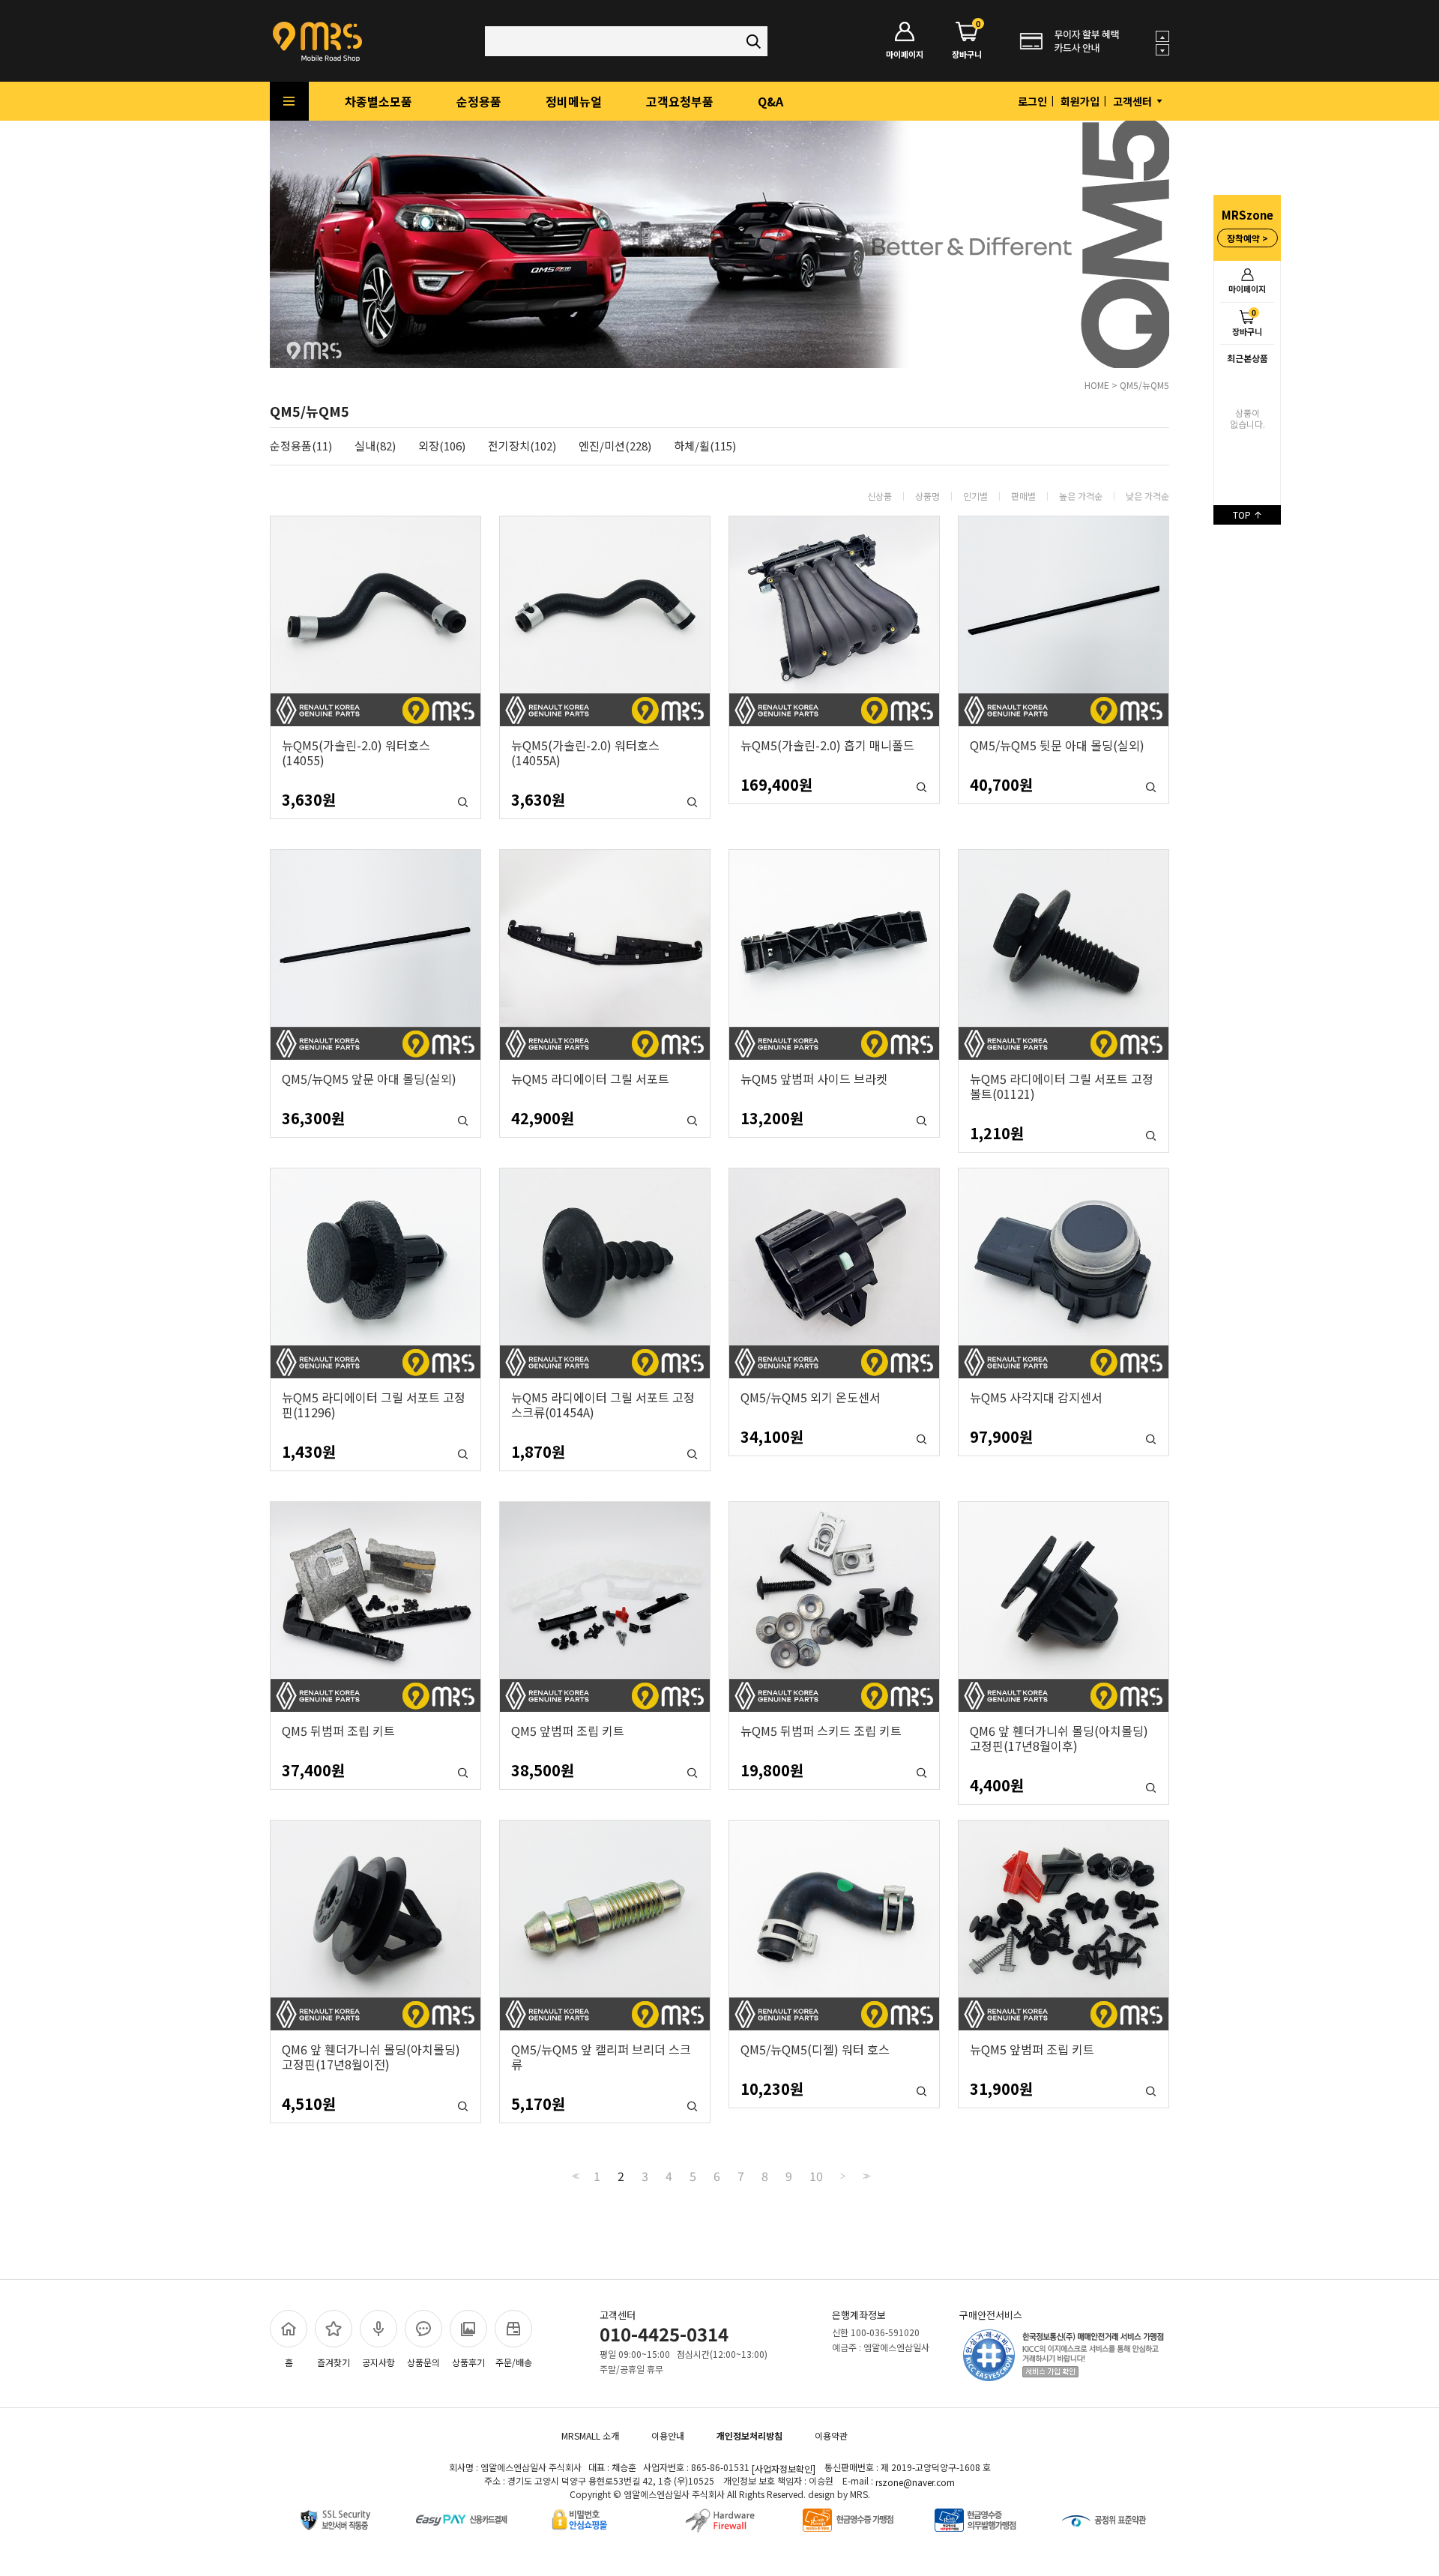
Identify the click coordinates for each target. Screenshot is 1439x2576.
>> (865, 2176)
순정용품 (479, 101)
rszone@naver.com (915, 2482)
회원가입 (1080, 101)
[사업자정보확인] (784, 2468)
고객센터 (1134, 101)
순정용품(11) (301, 446)
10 (816, 2176)
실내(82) (375, 446)
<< (574, 2176)
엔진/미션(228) (615, 446)
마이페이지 (1247, 289)
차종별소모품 (378, 101)
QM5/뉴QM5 (1144, 385)
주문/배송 (514, 2362)
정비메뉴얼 (574, 101)
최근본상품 (1248, 358)
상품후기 (468, 2362)
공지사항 (378, 2362)
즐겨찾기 (334, 2362)
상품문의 (423, 2362)
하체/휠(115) (705, 446)
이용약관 (831, 2435)
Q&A (770, 101)
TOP (1243, 515)
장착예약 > (1248, 238)
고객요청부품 (680, 101)
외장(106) (442, 446)
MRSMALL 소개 (590, 2435)
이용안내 (668, 2435)
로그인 (1032, 101)
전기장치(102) (522, 446)
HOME (1097, 385)
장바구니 (1247, 322)
